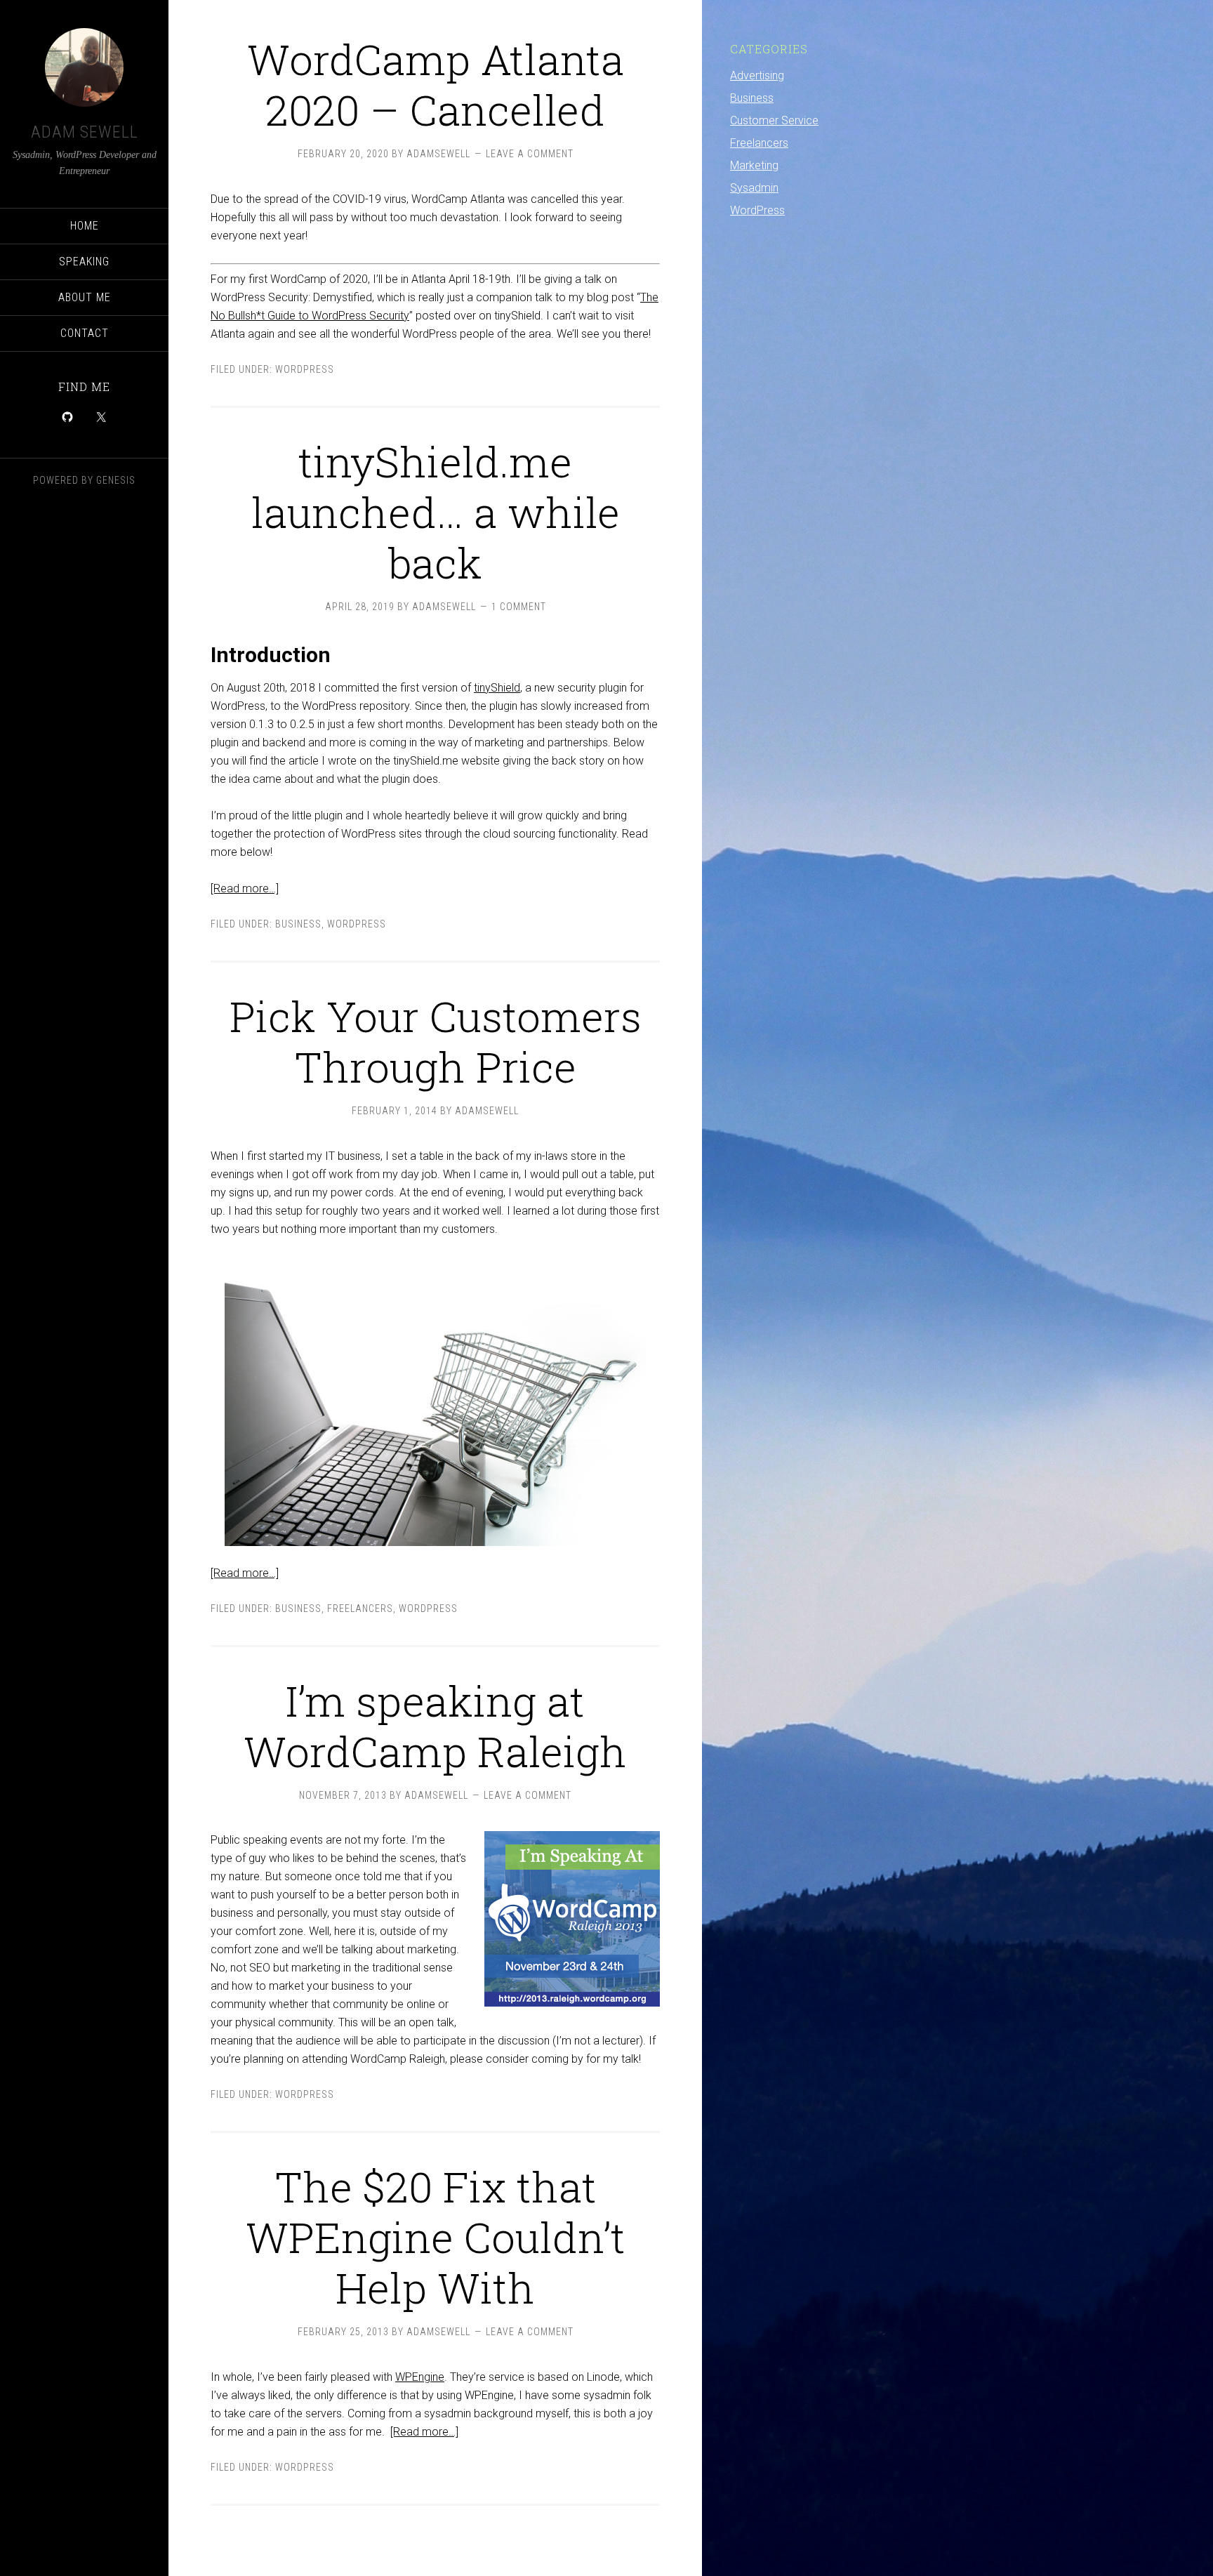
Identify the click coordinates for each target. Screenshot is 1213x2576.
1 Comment (519, 607)
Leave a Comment (530, 154)
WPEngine (420, 2377)
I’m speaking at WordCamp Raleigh (435, 1725)
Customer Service (774, 120)
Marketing (754, 165)
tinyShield (497, 688)
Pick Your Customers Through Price (436, 1041)
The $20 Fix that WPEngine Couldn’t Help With (436, 2237)
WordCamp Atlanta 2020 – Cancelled (436, 84)
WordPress (305, 369)
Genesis (116, 480)
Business (298, 924)
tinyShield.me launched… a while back (436, 511)
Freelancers (360, 1609)
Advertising (757, 75)
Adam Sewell (85, 132)
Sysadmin (754, 188)
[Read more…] (245, 889)
